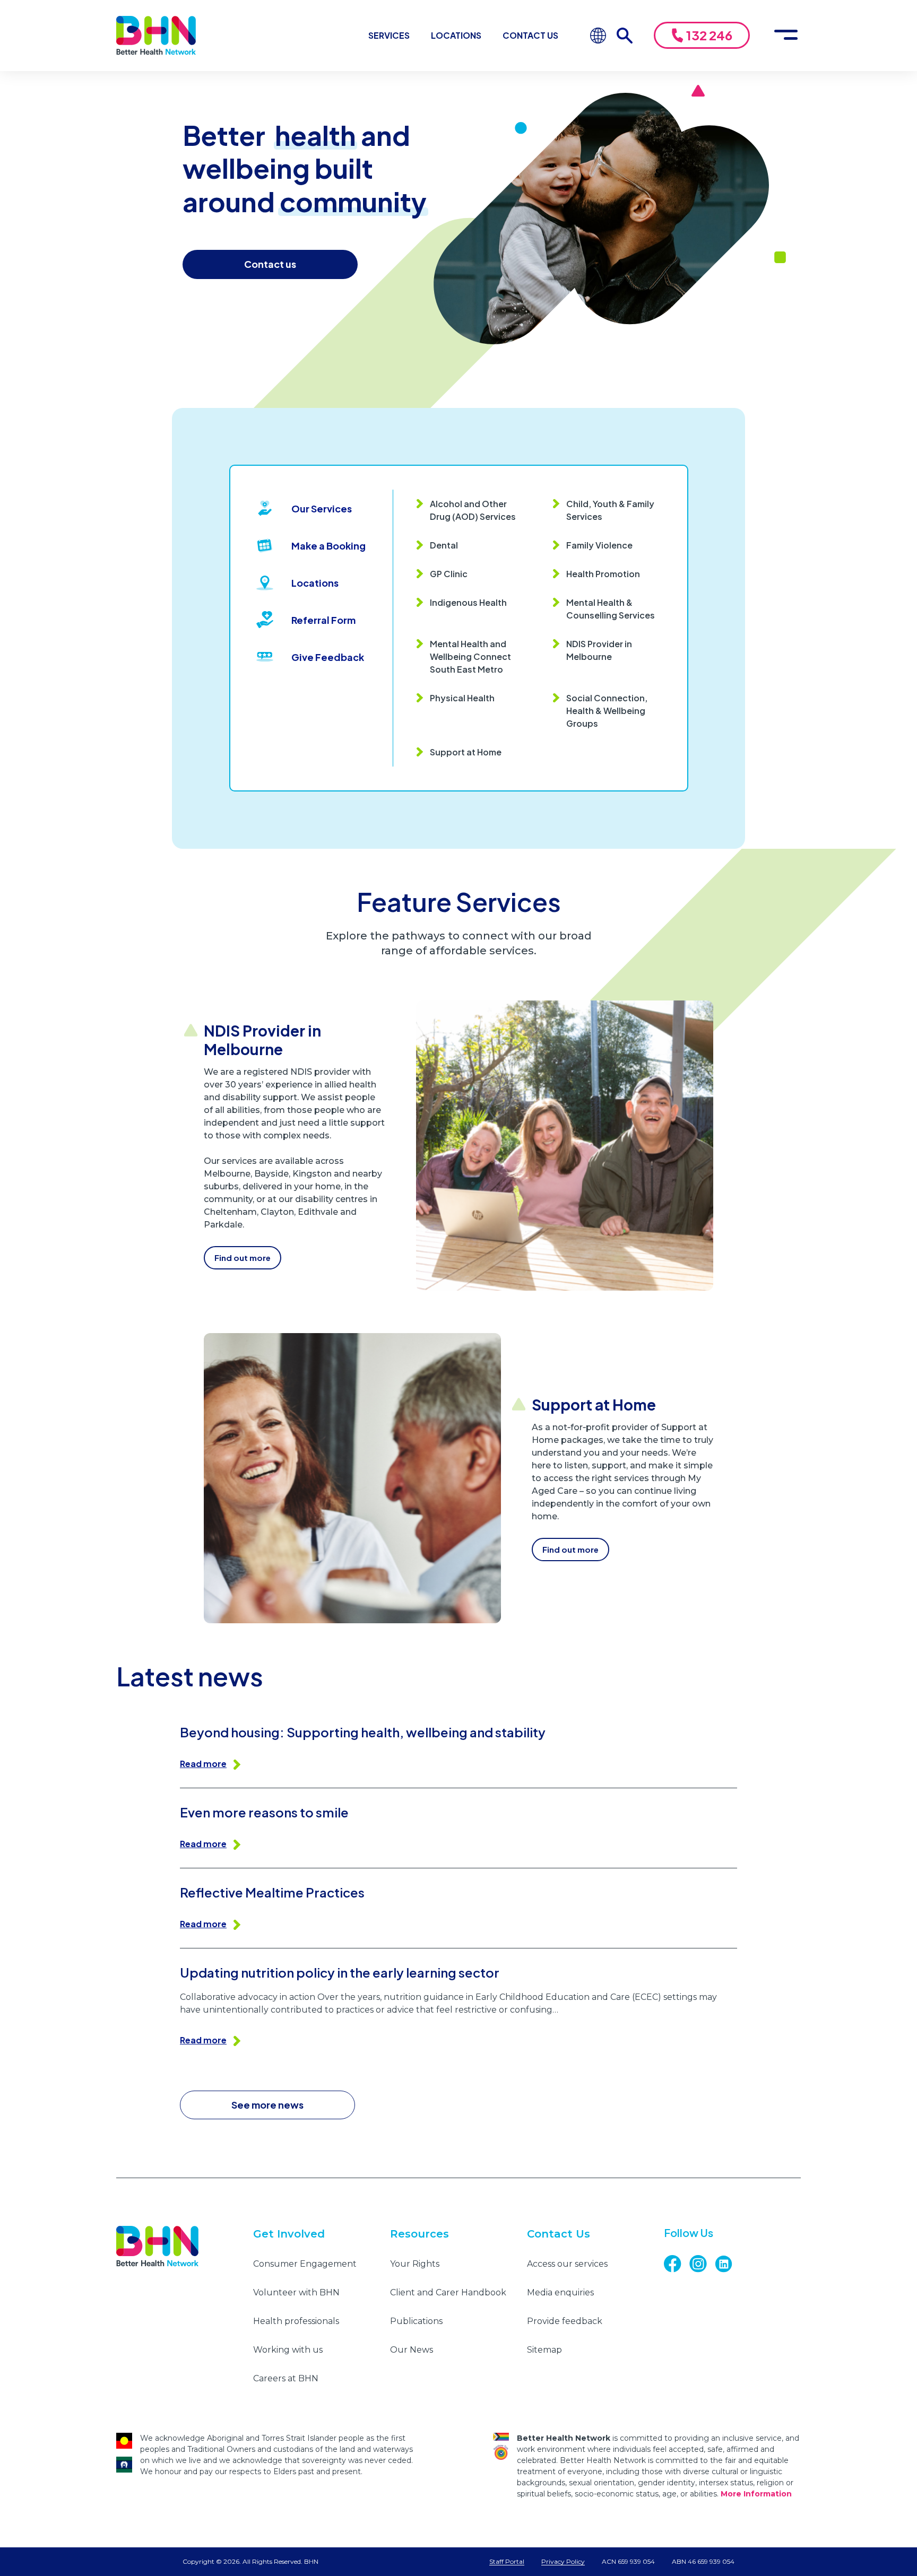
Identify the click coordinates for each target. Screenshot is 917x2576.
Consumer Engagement (305, 2264)
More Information (756, 2494)
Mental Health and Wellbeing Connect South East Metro (470, 656)
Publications (416, 2321)
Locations (456, 35)
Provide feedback (565, 2321)
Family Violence (599, 545)
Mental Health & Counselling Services (611, 609)
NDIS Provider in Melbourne (599, 650)
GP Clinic (449, 574)
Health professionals (296, 2321)
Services (389, 35)
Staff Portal (507, 2561)
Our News (412, 2350)
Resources (419, 2234)
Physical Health (462, 698)
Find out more (243, 1257)
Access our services (567, 2264)
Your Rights (415, 2264)
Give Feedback (328, 657)
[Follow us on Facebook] (677, 2264)
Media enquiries (560, 2292)
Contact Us (530, 35)
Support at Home (466, 752)
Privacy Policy (563, 2561)
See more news (267, 2105)
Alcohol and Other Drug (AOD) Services (473, 510)
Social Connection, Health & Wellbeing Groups (607, 711)
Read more (203, 1764)
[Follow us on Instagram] (702, 2264)
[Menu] (786, 36)
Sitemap (544, 2350)
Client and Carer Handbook (448, 2292)
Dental (444, 545)
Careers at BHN (286, 2378)
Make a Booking (328, 546)
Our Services (322, 508)
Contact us (270, 264)
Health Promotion (603, 574)
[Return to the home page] (156, 36)
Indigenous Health (468, 602)
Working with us (288, 2350)
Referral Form (323, 620)
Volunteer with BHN (296, 2292)
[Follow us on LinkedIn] (728, 2264)
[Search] (630, 36)
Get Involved (289, 2234)
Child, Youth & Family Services (610, 510)
